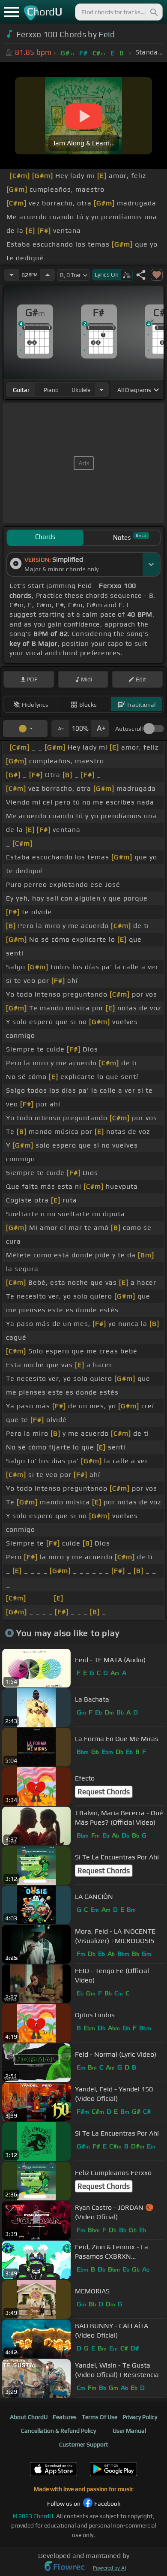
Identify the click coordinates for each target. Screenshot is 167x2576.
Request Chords (104, 1792)
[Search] (153, 12)
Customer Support (84, 2444)
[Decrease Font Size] (60, 729)
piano (51, 390)
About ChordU (29, 2417)
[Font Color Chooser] (25, 729)
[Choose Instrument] (101, 390)
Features (65, 2417)
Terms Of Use (100, 2417)
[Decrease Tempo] (12, 275)
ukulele (81, 390)
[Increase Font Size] (100, 729)
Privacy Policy (140, 2417)
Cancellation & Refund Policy (58, 2431)
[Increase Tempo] (48, 275)
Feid (107, 34)
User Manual (129, 2431)
